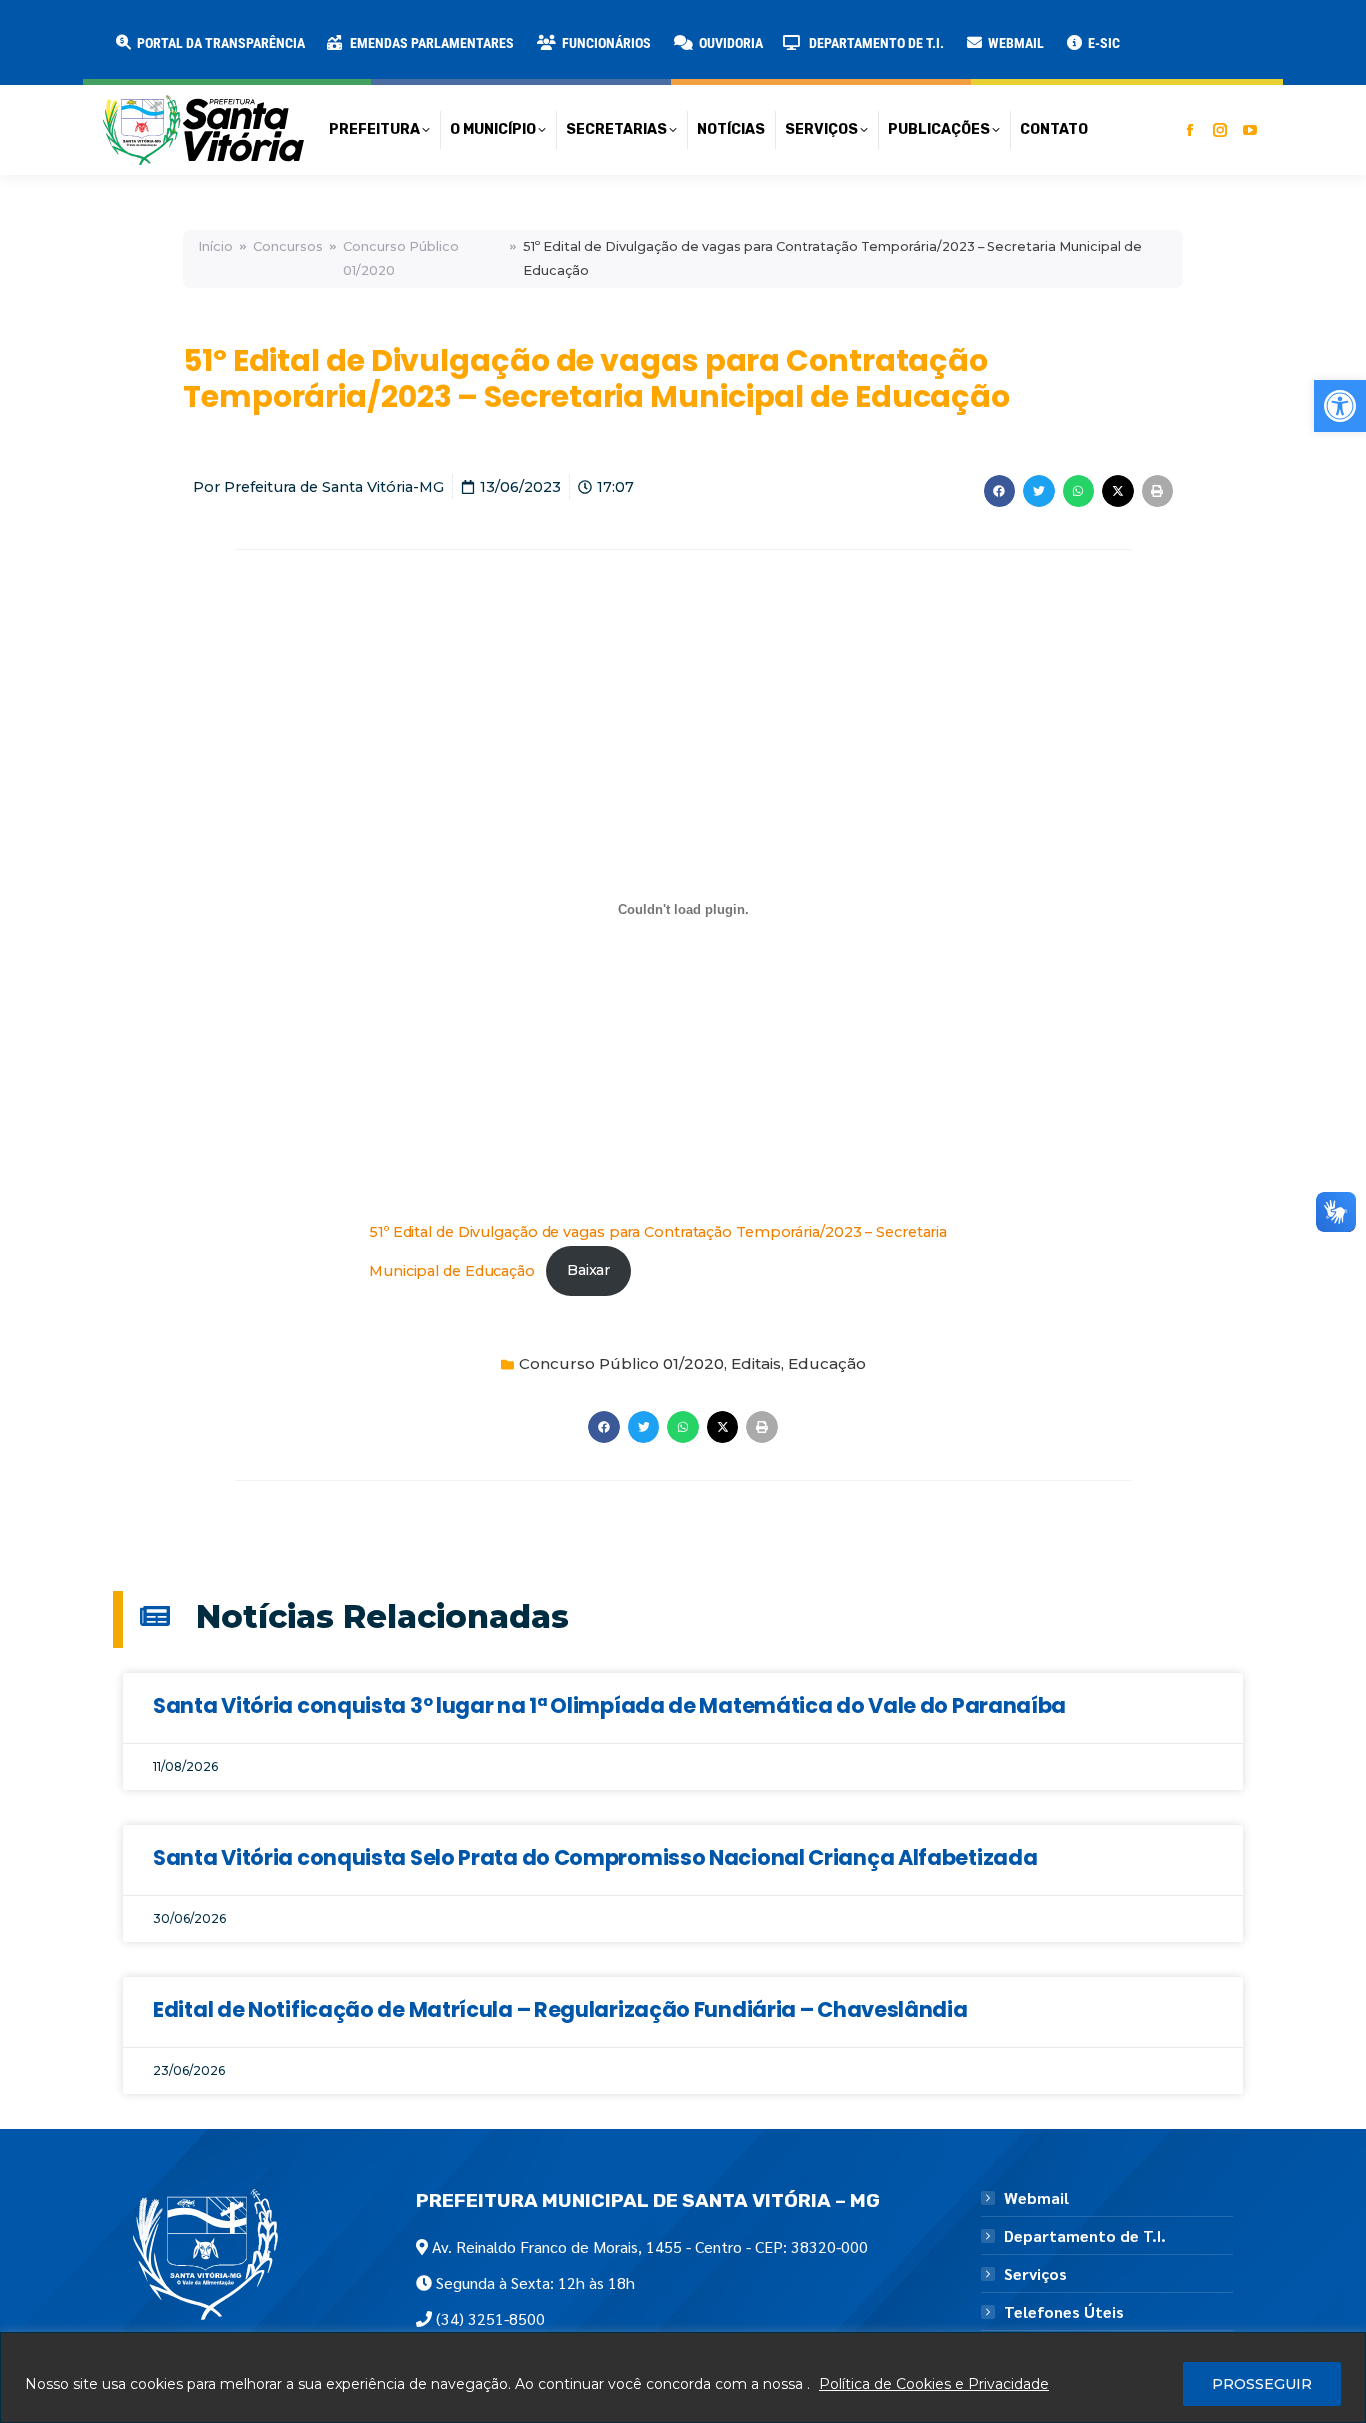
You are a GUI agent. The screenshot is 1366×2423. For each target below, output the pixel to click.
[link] (1340, 406)
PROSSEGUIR (1262, 2384)
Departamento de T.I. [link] (1085, 2236)
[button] (322, 30)
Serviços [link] (1035, 2274)
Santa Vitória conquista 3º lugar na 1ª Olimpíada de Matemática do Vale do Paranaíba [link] (609, 1705)
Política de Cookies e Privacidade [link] (934, 2384)
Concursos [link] (288, 246)
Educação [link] (827, 1363)
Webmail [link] (1036, 2198)
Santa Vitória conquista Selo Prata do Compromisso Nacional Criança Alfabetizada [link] (595, 1857)
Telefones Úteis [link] (1064, 2312)
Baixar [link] (588, 1270)
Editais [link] (756, 1363)
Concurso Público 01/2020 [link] (401, 258)
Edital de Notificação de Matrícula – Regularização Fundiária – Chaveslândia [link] (560, 2009)
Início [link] (215, 246)
